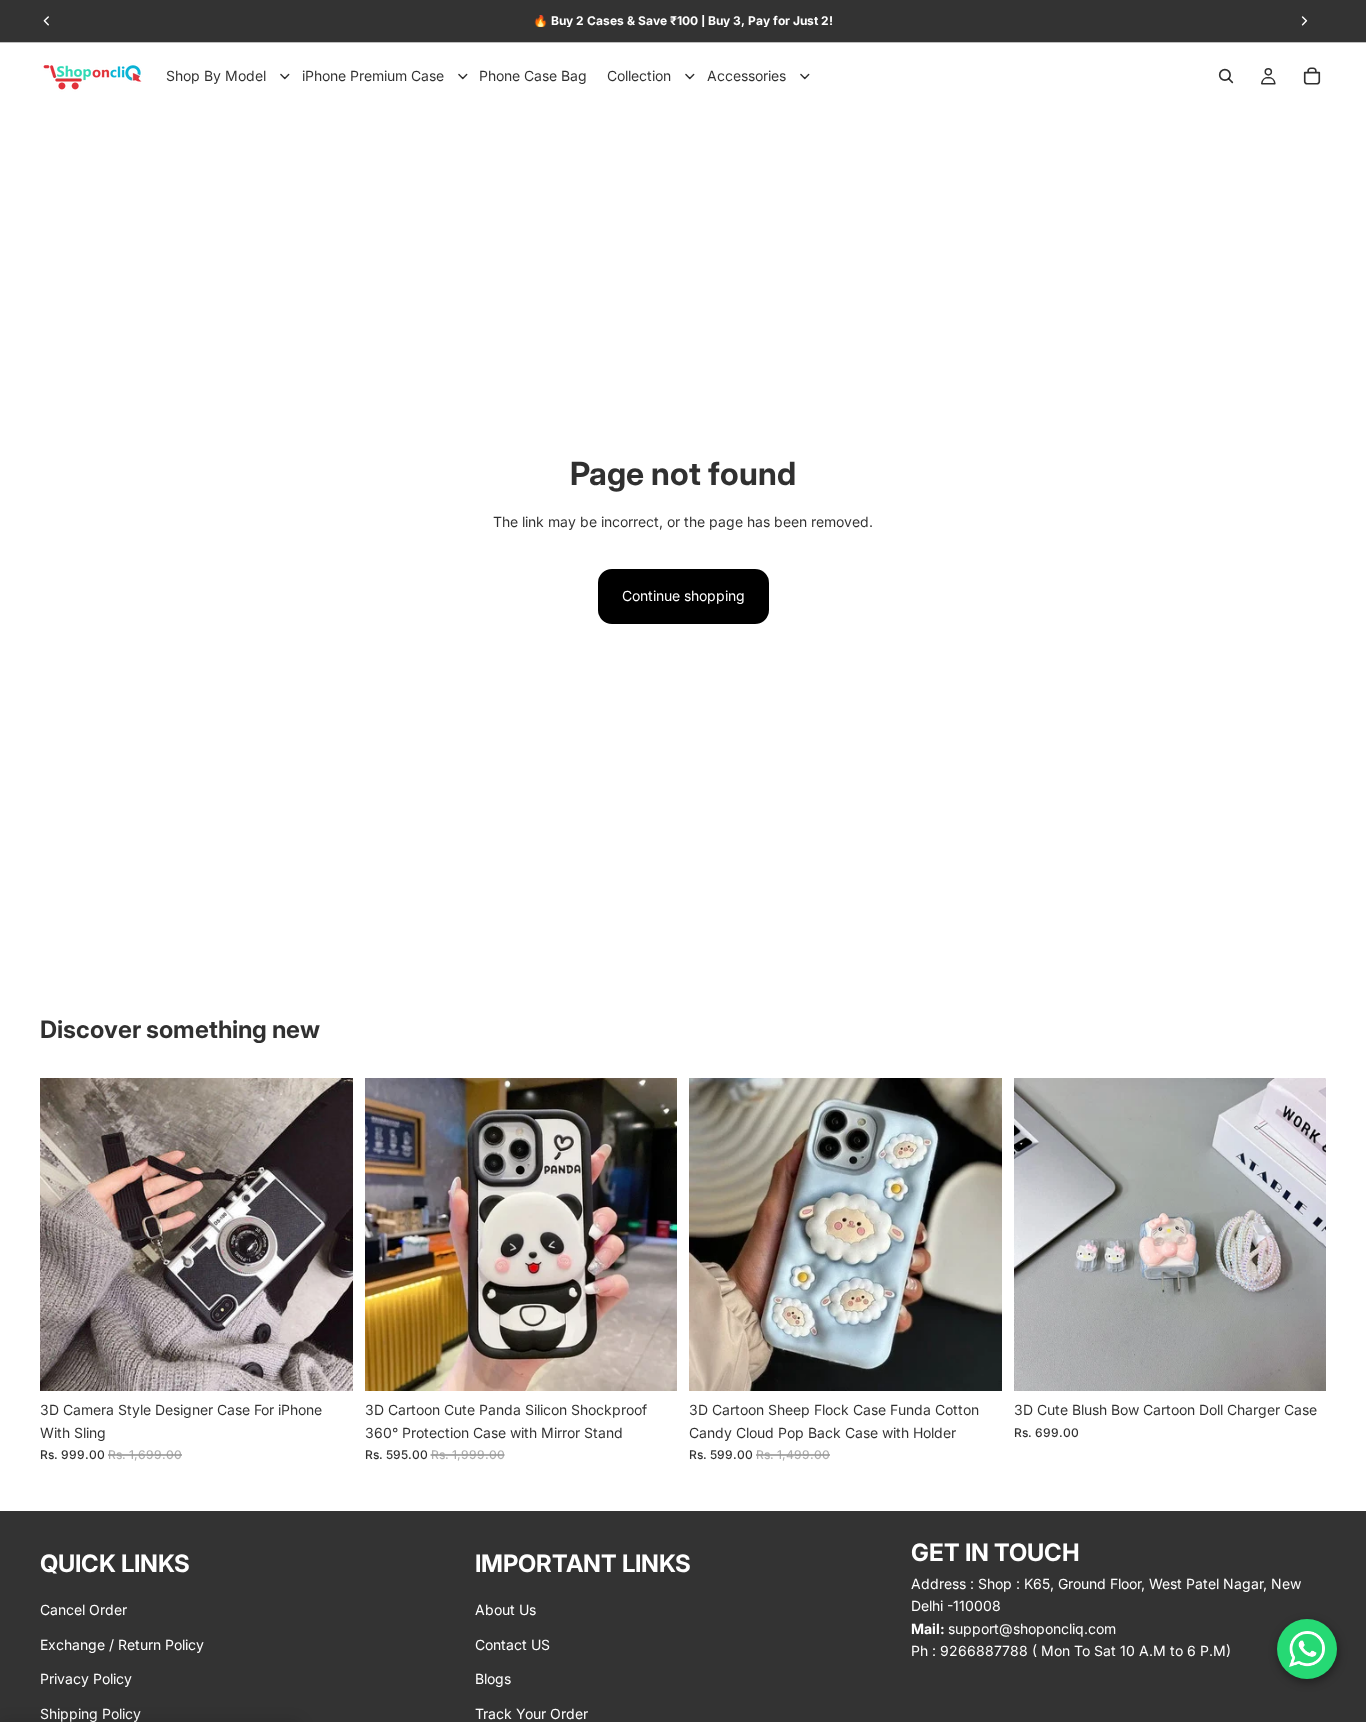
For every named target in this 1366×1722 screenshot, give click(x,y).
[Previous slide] (70, 1235)
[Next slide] (323, 1235)
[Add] (1295, 1361)
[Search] (1226, 76)
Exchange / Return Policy (122, 1643)
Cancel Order (83, 1609)
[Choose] (322, 1361)
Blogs (493, 1678)
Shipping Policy (90, 1712)
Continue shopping (683, 595)
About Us (505, 1609)
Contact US (512, 1643)
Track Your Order (531, 1712)
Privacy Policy (86, 1678)
